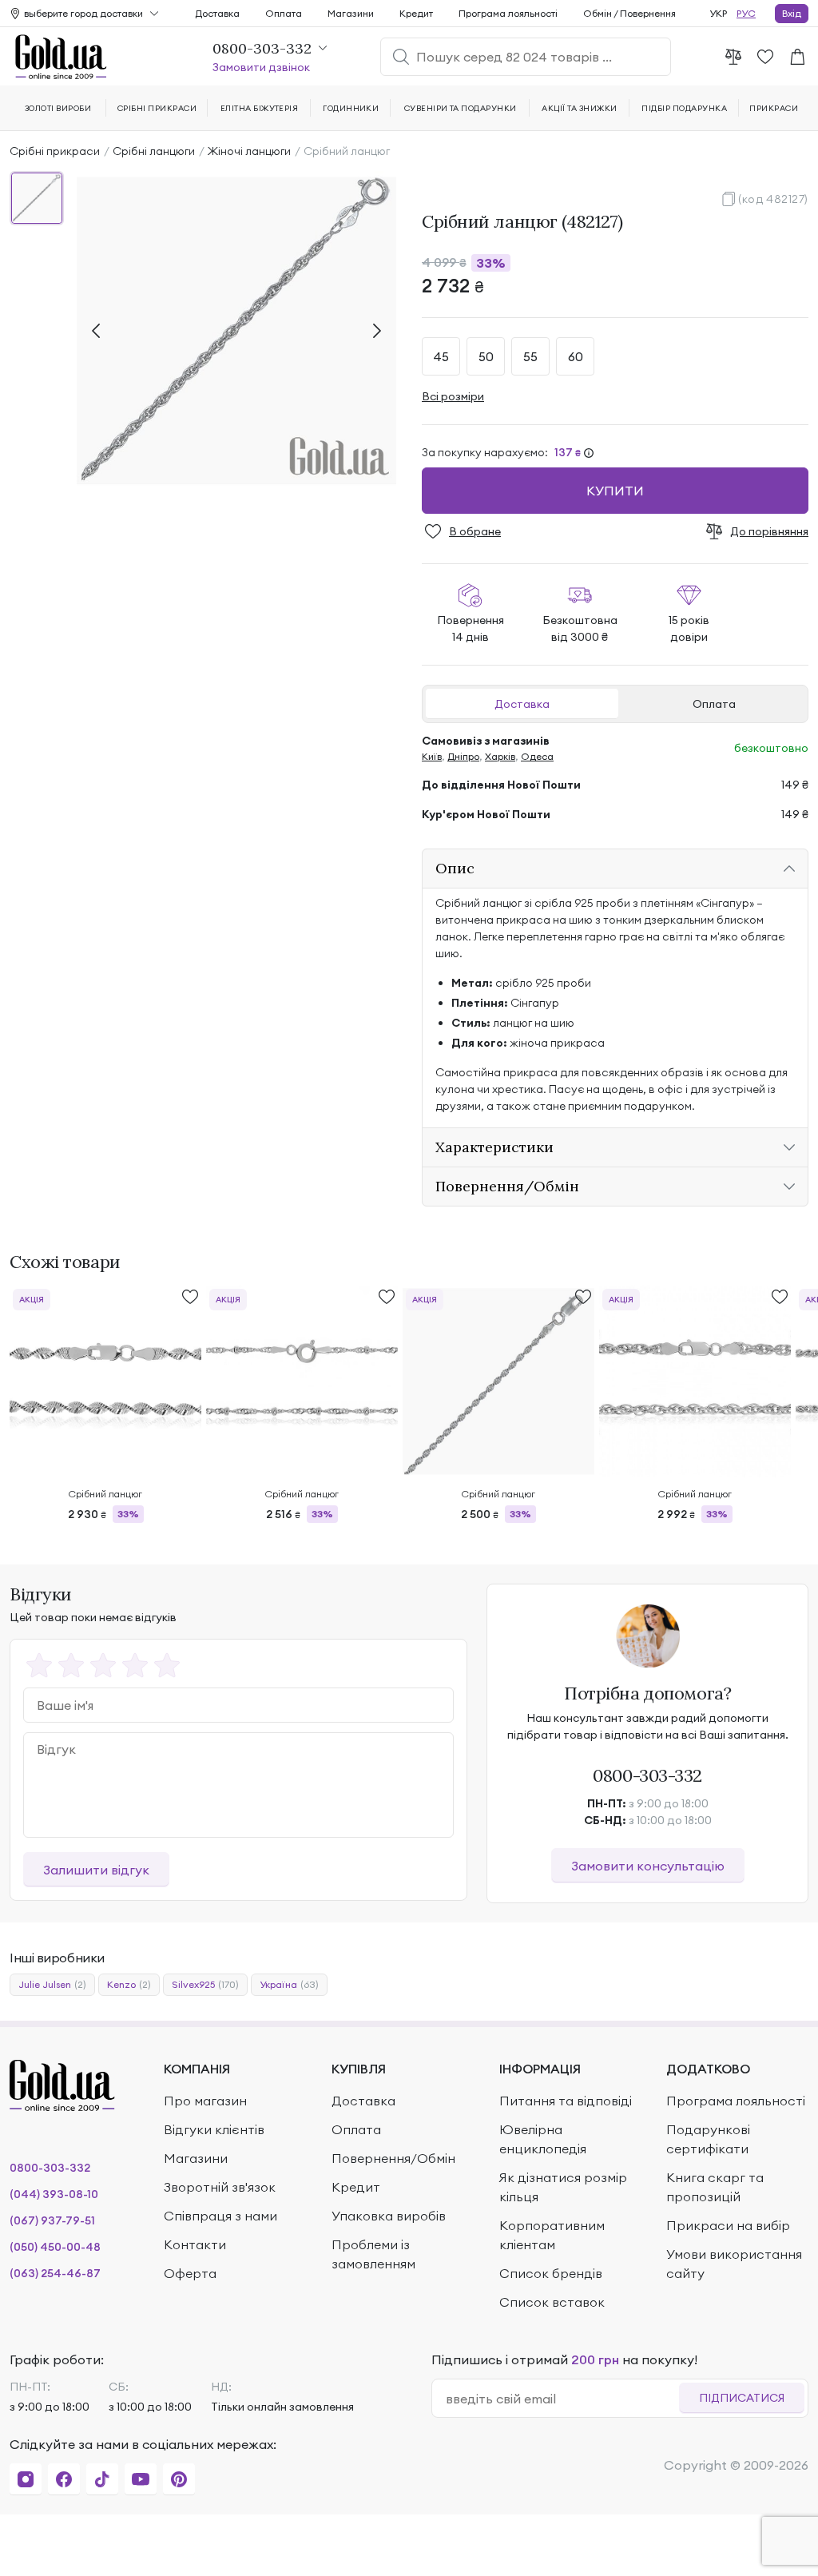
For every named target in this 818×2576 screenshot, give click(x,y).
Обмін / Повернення (629, 13)
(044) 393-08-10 (54, 2194)
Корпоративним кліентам (552, 2235)
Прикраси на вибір (728, 2225)
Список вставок (552, 2302)
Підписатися (742, 2398)
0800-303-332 (647, 1775)
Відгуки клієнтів (214, 2129)
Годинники (351, 108)
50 (486, 356)
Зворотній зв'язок (220, 2187)
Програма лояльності (508, 13)
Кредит (416, 13)
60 (576, 356)
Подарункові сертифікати (708, 2139)
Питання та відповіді (566, 2101)
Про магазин (205, 2101)
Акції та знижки (579, 108)
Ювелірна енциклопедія (543, 2139)
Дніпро (463, 756)
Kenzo (129, 1984)
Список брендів (551, 2273)
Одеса (537, 756)
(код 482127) (773, 199)
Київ (432, 756)
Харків (500, 756)
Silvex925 (205, 1984)
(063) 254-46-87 (55, 2273)
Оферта (190, 2273)
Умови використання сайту (734, 2264)
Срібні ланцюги (154, 151)
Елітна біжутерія (260, 108)
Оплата (714, 704)
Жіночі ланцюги (249, 151)
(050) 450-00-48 (55, 2247)
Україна (289, 1984)
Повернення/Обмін (393, 2158)
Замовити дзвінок (261, 67)
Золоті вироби (58, 108)
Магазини (351, 13)
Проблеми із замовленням (373, 2254)
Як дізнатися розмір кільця (563, 2187)
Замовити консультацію (648, 1866)
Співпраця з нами (220, 2216)
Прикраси (774, 108)
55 (530, 356)
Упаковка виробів (389, 2216)
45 (441, 356)
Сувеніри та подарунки (461, 108)
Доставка (522, 704)
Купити (615, 491)
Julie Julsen (52, 1984)
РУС (746, 13)
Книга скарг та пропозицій (715, 2187)
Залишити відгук (96, 1870)
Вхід (792, 13)
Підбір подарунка (684, 108)
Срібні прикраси (55, 151)
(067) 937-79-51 (52, 2220)
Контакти (195, 2244)
